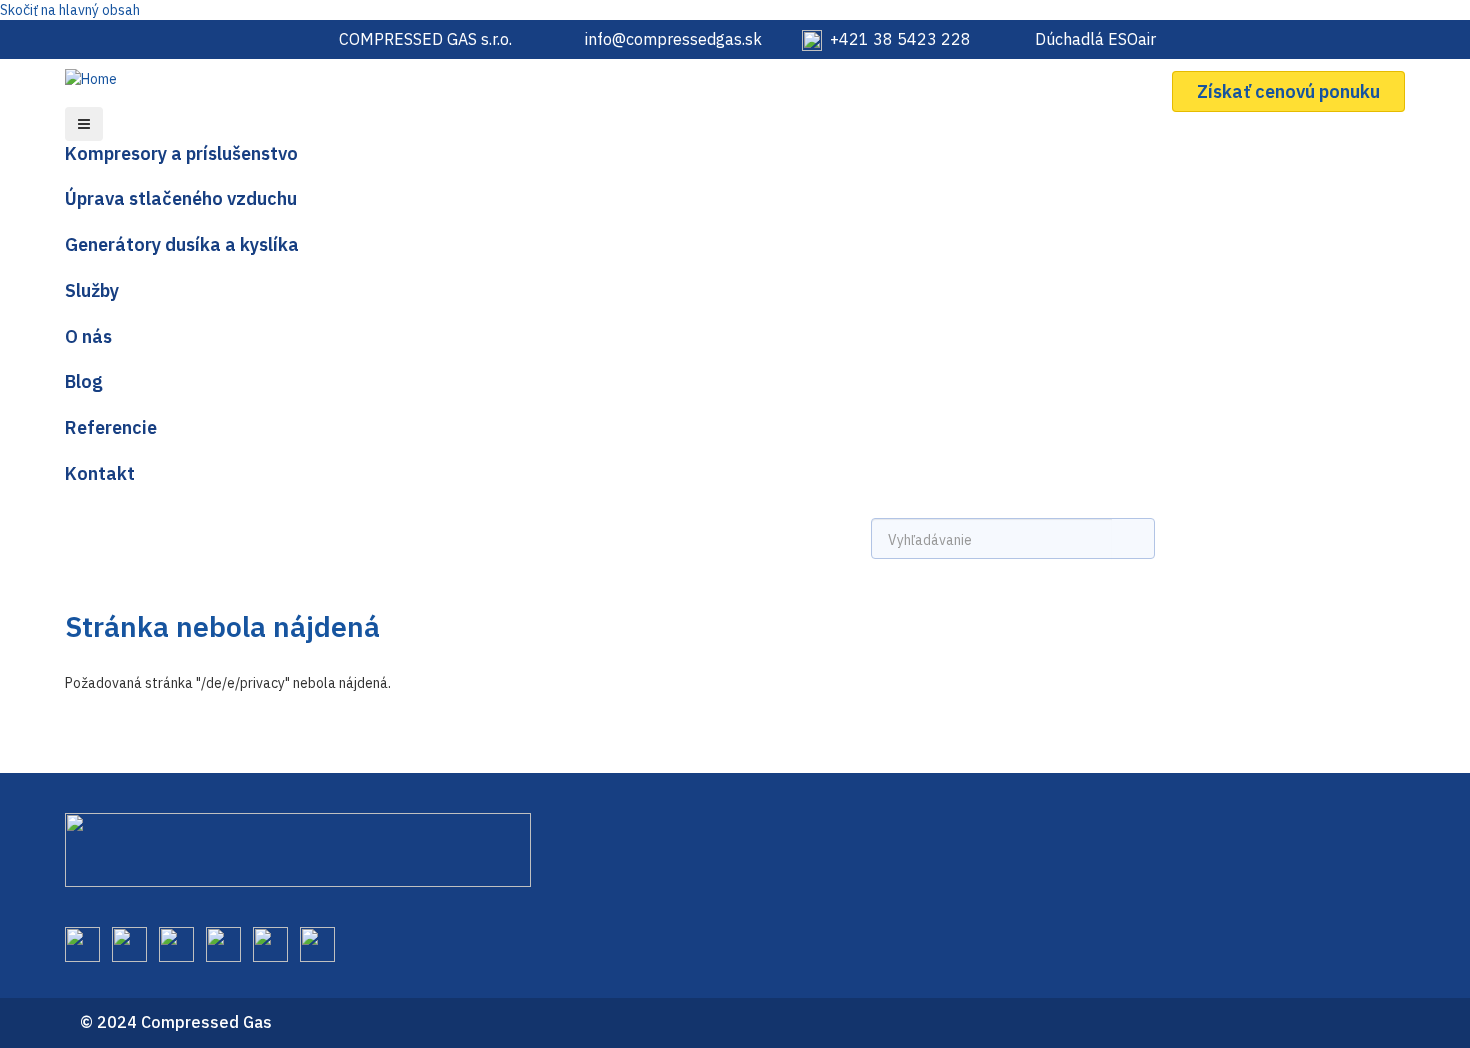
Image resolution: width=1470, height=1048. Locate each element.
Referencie (111, 427)
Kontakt (100, 473)
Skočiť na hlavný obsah (70, 10)
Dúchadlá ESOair (1095, 39)
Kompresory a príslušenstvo (181, 153)
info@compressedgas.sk (673, 39)
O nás (88, 336)
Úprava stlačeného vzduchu (181, 198)
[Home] (98, 77)
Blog (84, 381)
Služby (92, 290)
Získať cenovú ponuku (1288, 91)
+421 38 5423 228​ (900, 39)
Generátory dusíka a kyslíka (182, 244)
